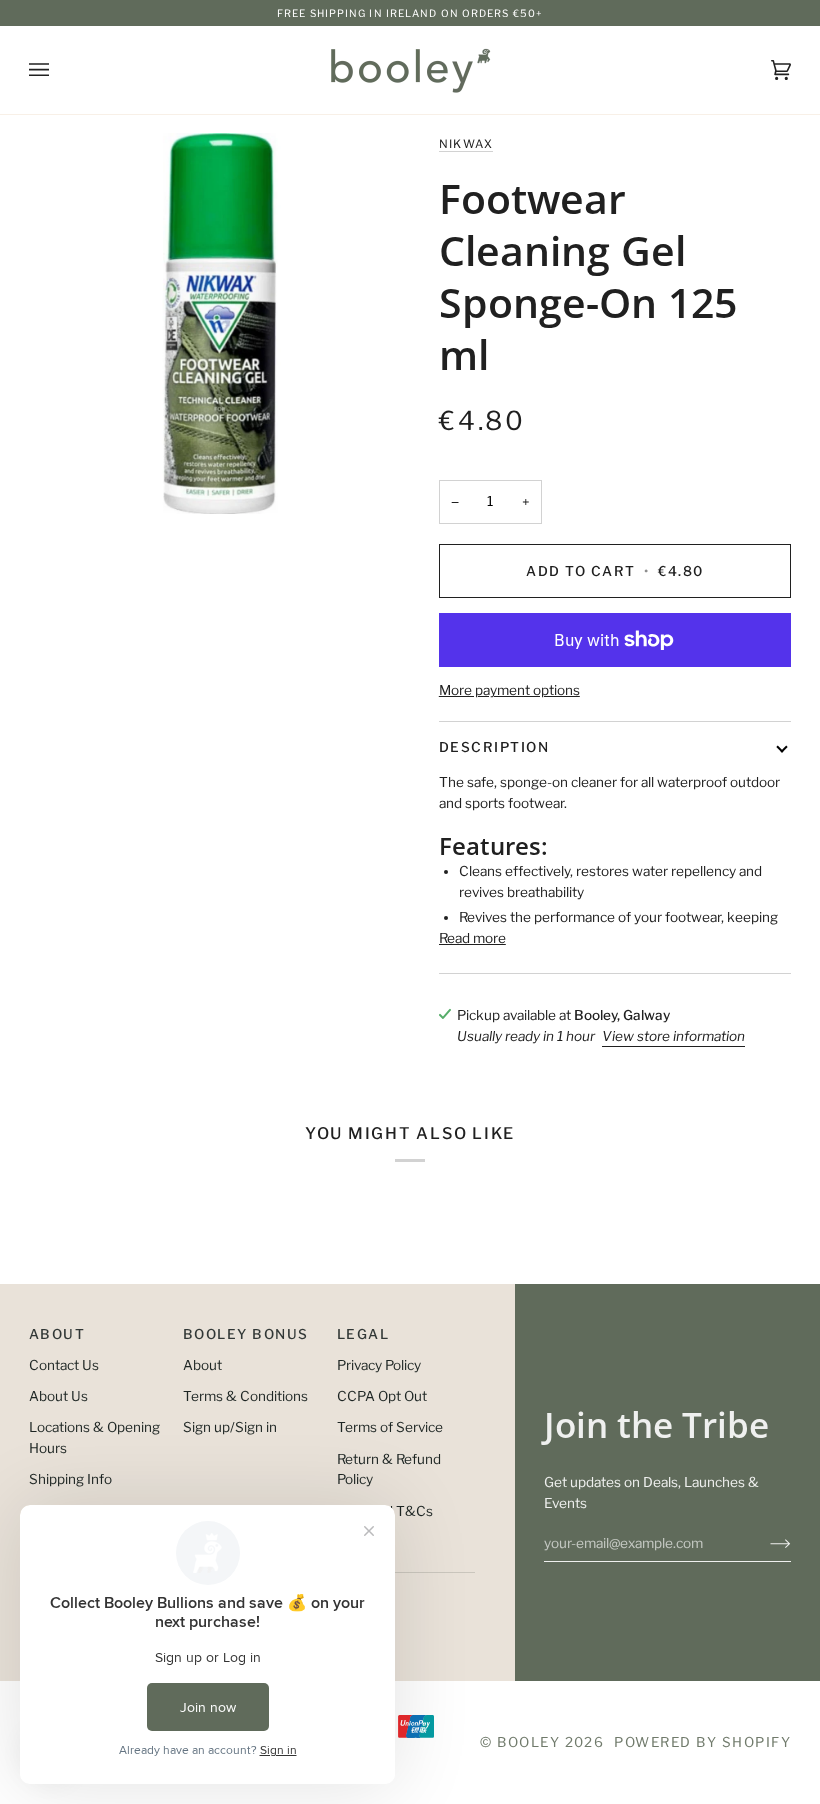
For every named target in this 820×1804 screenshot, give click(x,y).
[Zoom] (219, 323)
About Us (58, 1396)
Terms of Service (390, 1427)
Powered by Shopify (702, 1742)
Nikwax (466, 144)
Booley (528, 1742)
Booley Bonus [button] (246, 1334)
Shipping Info (70, 1479)
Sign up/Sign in (230, 1427)
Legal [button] (363, 1334)
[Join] (764, 1543)
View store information (673, 1036)
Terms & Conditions (245, 1396)
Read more (472, 938)
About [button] (57, 1334)
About (202, 1365)
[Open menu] (59, 70)
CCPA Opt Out (382, 1396)
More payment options (509, 690)
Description (494, 747)
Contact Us (64, 1365)
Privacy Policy (379, 1365)
